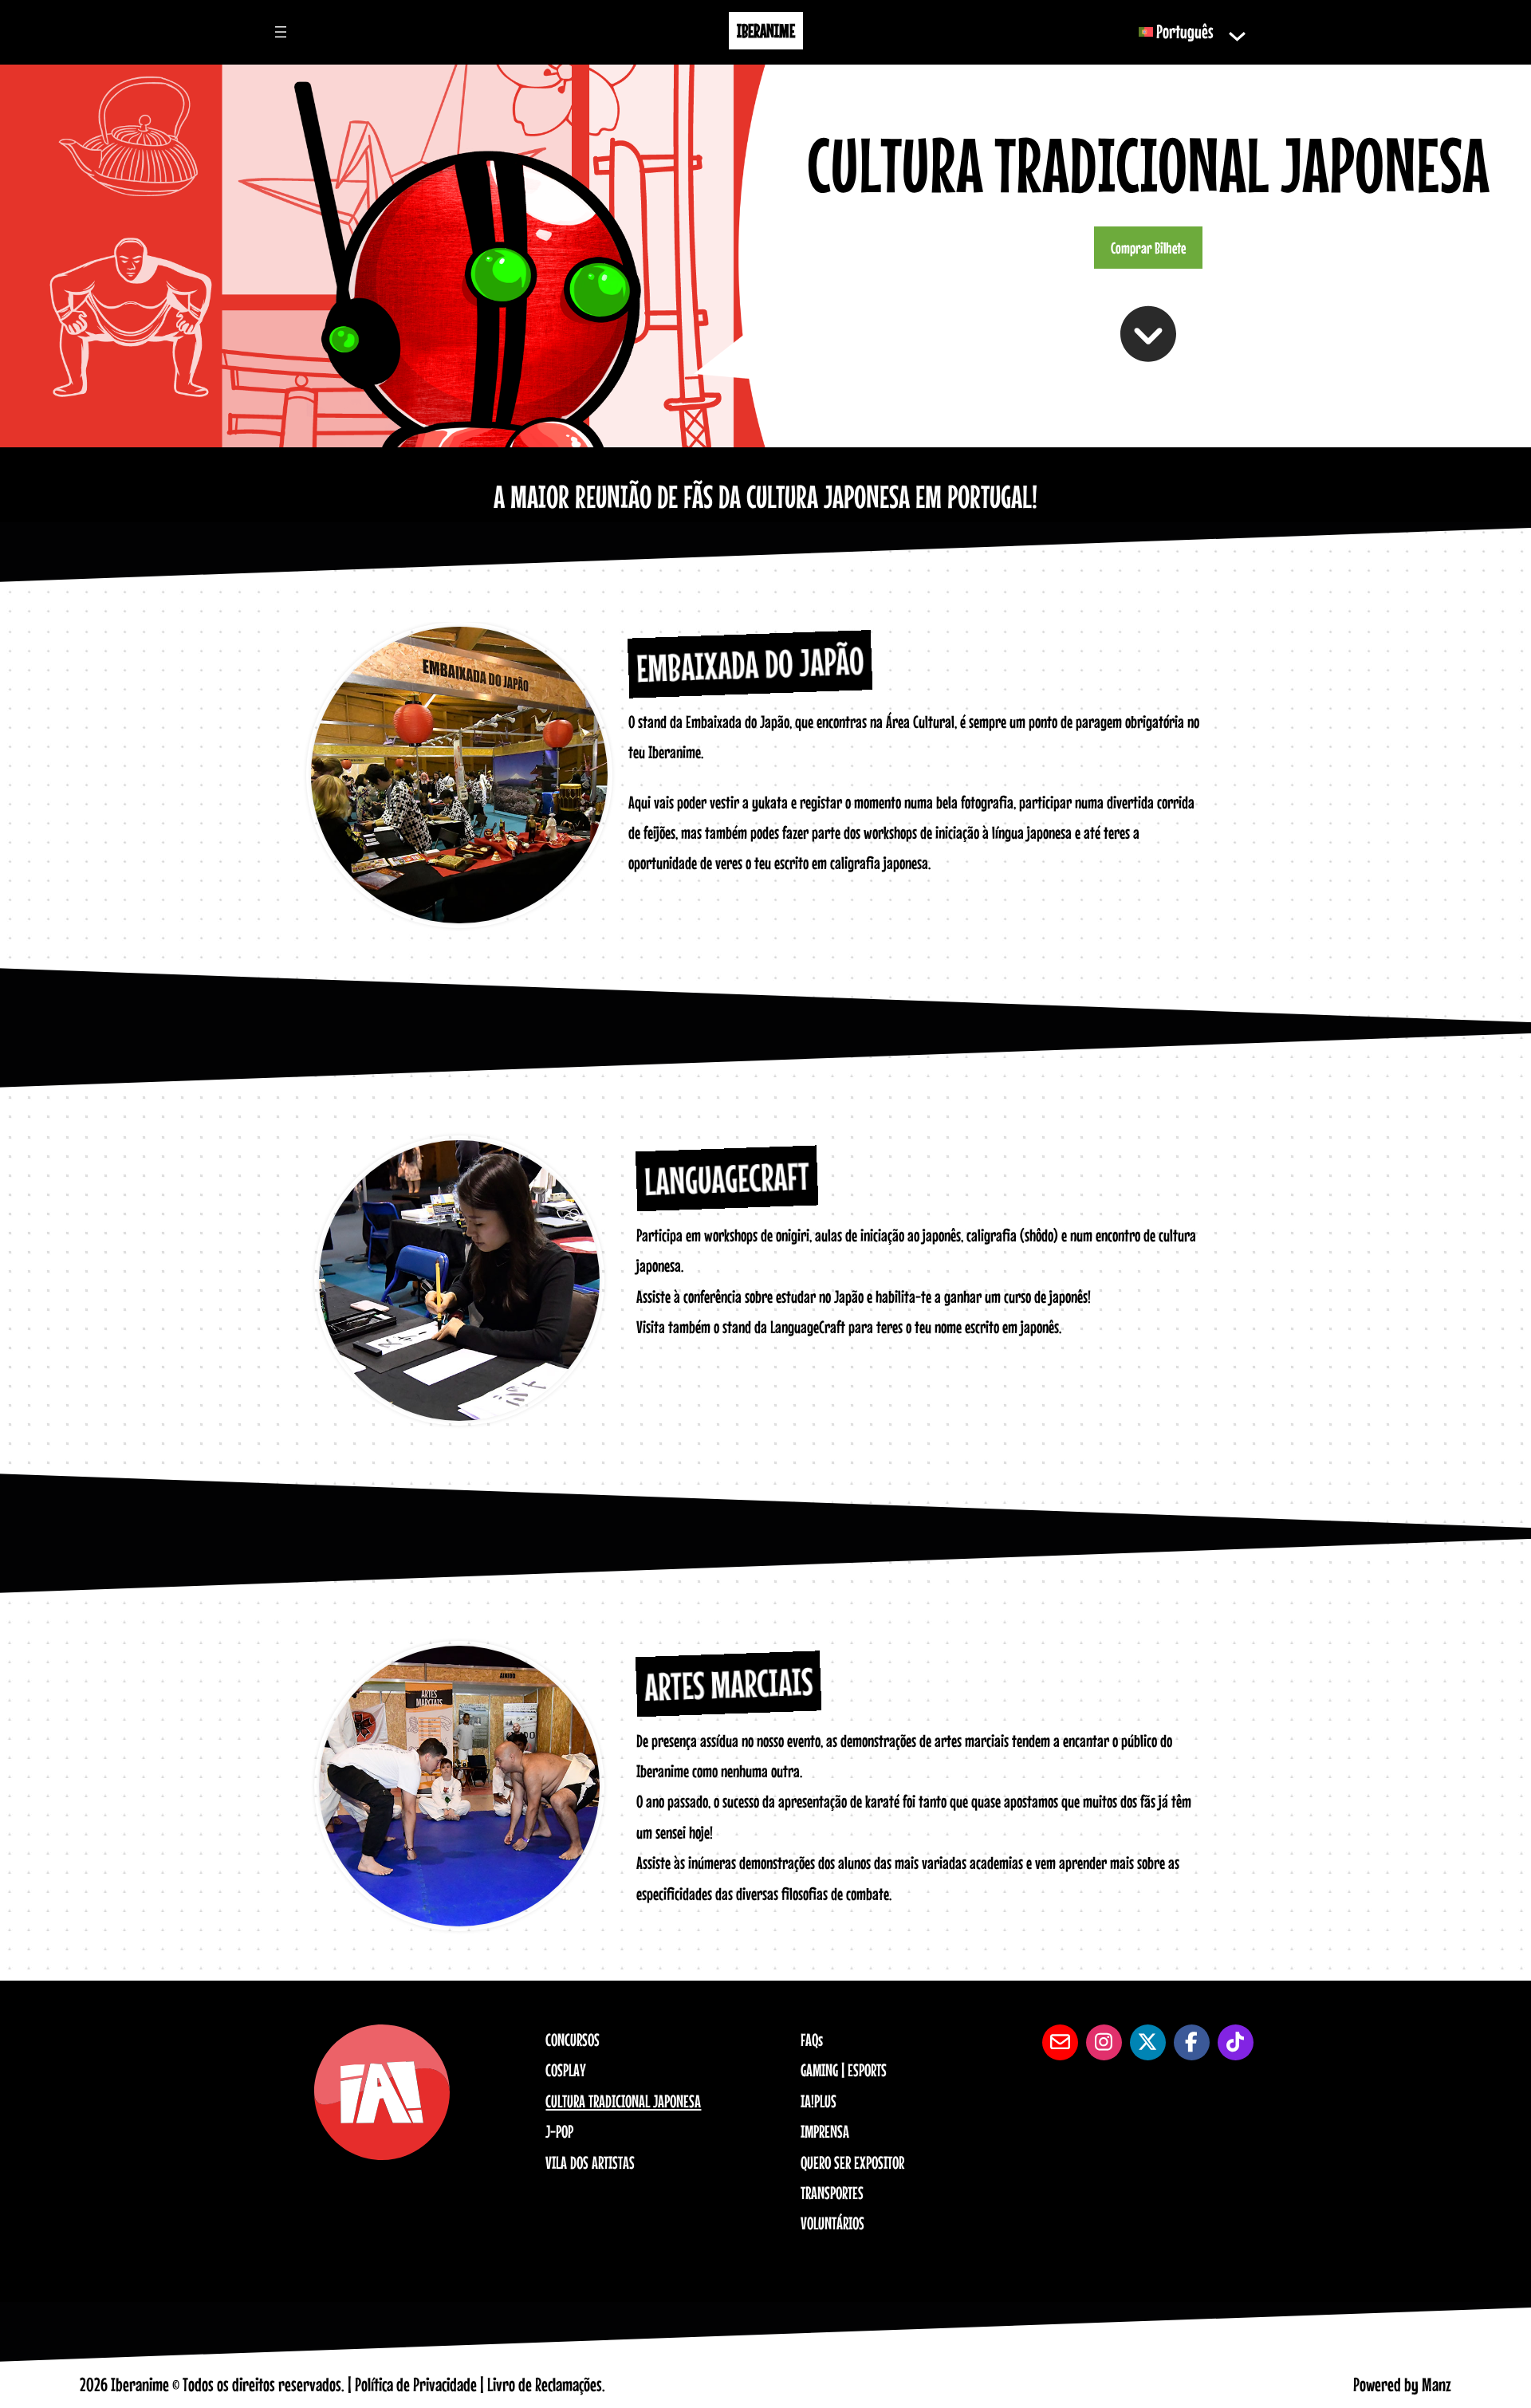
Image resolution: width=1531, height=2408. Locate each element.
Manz (1437, 2384)
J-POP (559, 2131)
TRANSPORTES (832, 2193)
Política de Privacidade (416, 2384)
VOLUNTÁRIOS (832, 2223)
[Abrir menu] (281, 32)
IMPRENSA (825, 2131)
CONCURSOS (573, 2040)
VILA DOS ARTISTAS (590, 2162)
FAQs (812, 2040)
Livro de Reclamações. (546, 2384)
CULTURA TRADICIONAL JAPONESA (623, 2101)
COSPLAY (566, 2070)
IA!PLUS (819, 2101)
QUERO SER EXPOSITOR (852, 2162)
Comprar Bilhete (1148, 248)
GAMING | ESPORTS (844, 2070)
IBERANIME (766, 31)
